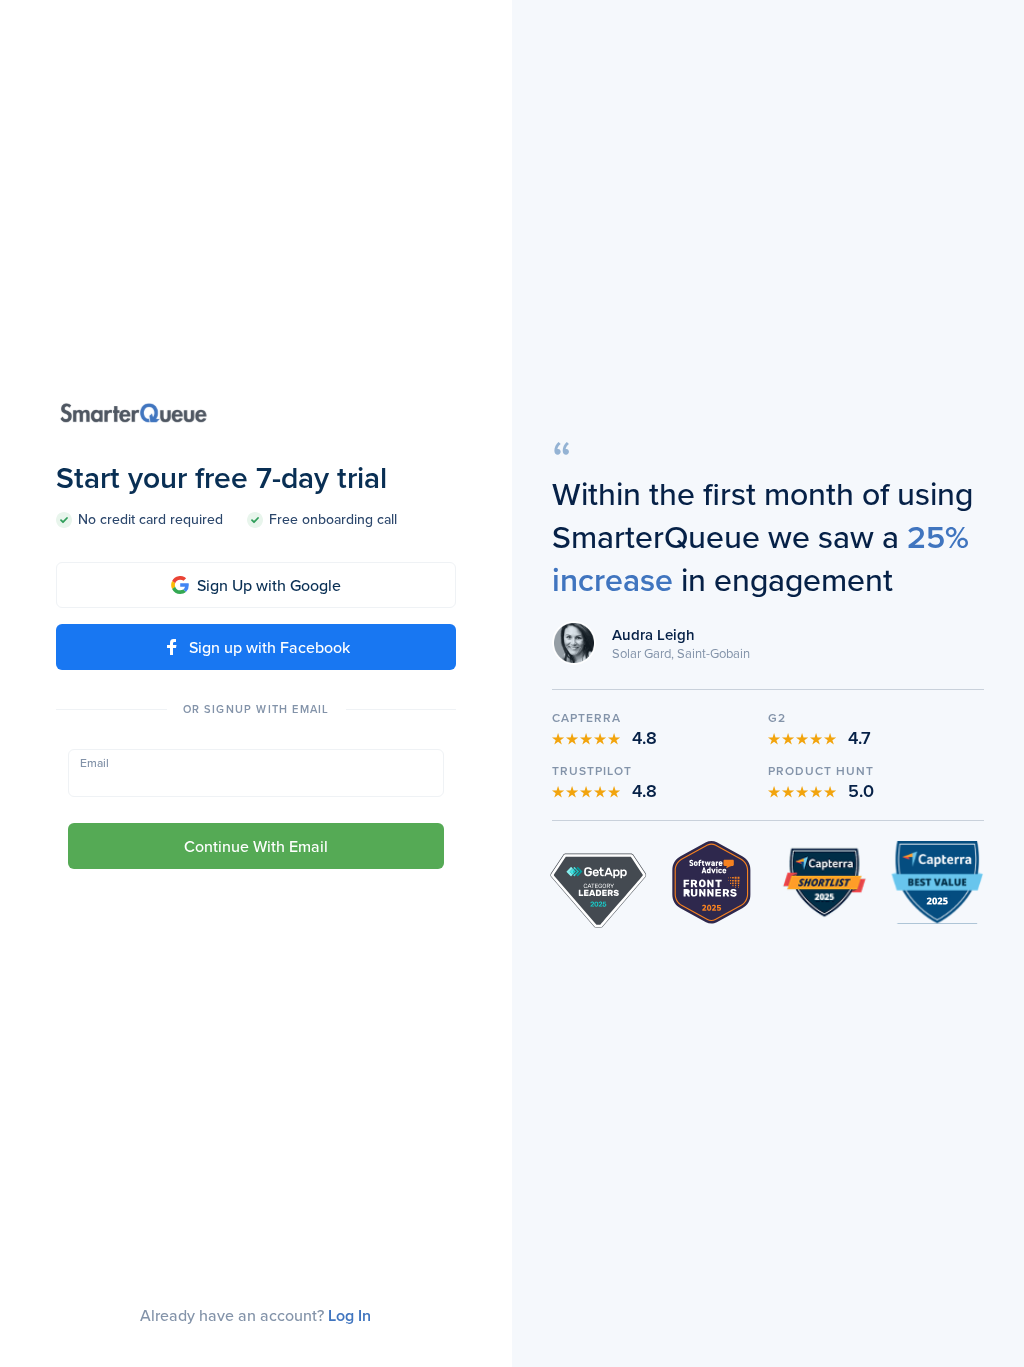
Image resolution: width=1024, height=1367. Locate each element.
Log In (349, 1315)
